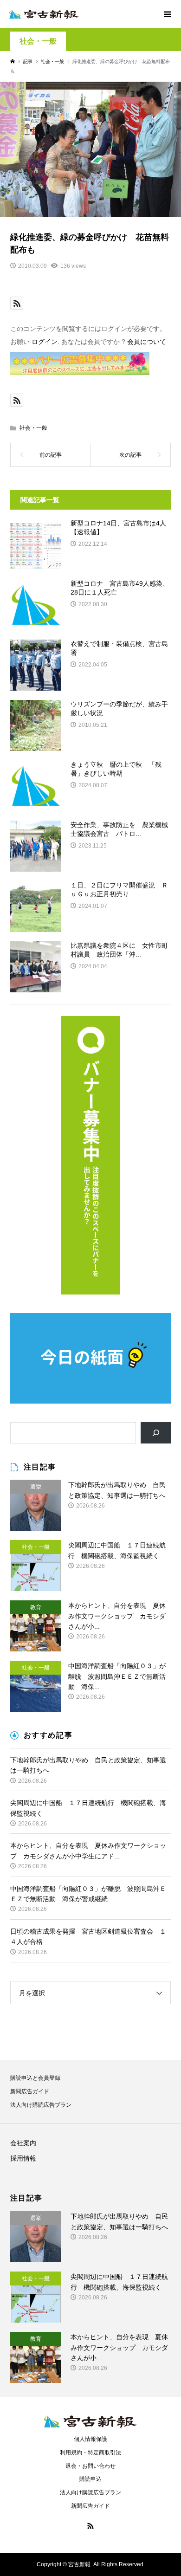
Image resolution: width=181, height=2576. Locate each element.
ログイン (45, 342)
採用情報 (23, 2158)
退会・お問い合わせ (90, 2466)
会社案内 (23, 2143)
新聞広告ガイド (30, 2091)
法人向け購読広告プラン (41, 2105)
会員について (147, 342)
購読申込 (90, 2479)
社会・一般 (38, 41)
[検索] (156, 1433)
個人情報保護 (90, 2439)
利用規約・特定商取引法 (90, 2453)
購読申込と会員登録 (35, 2078)
